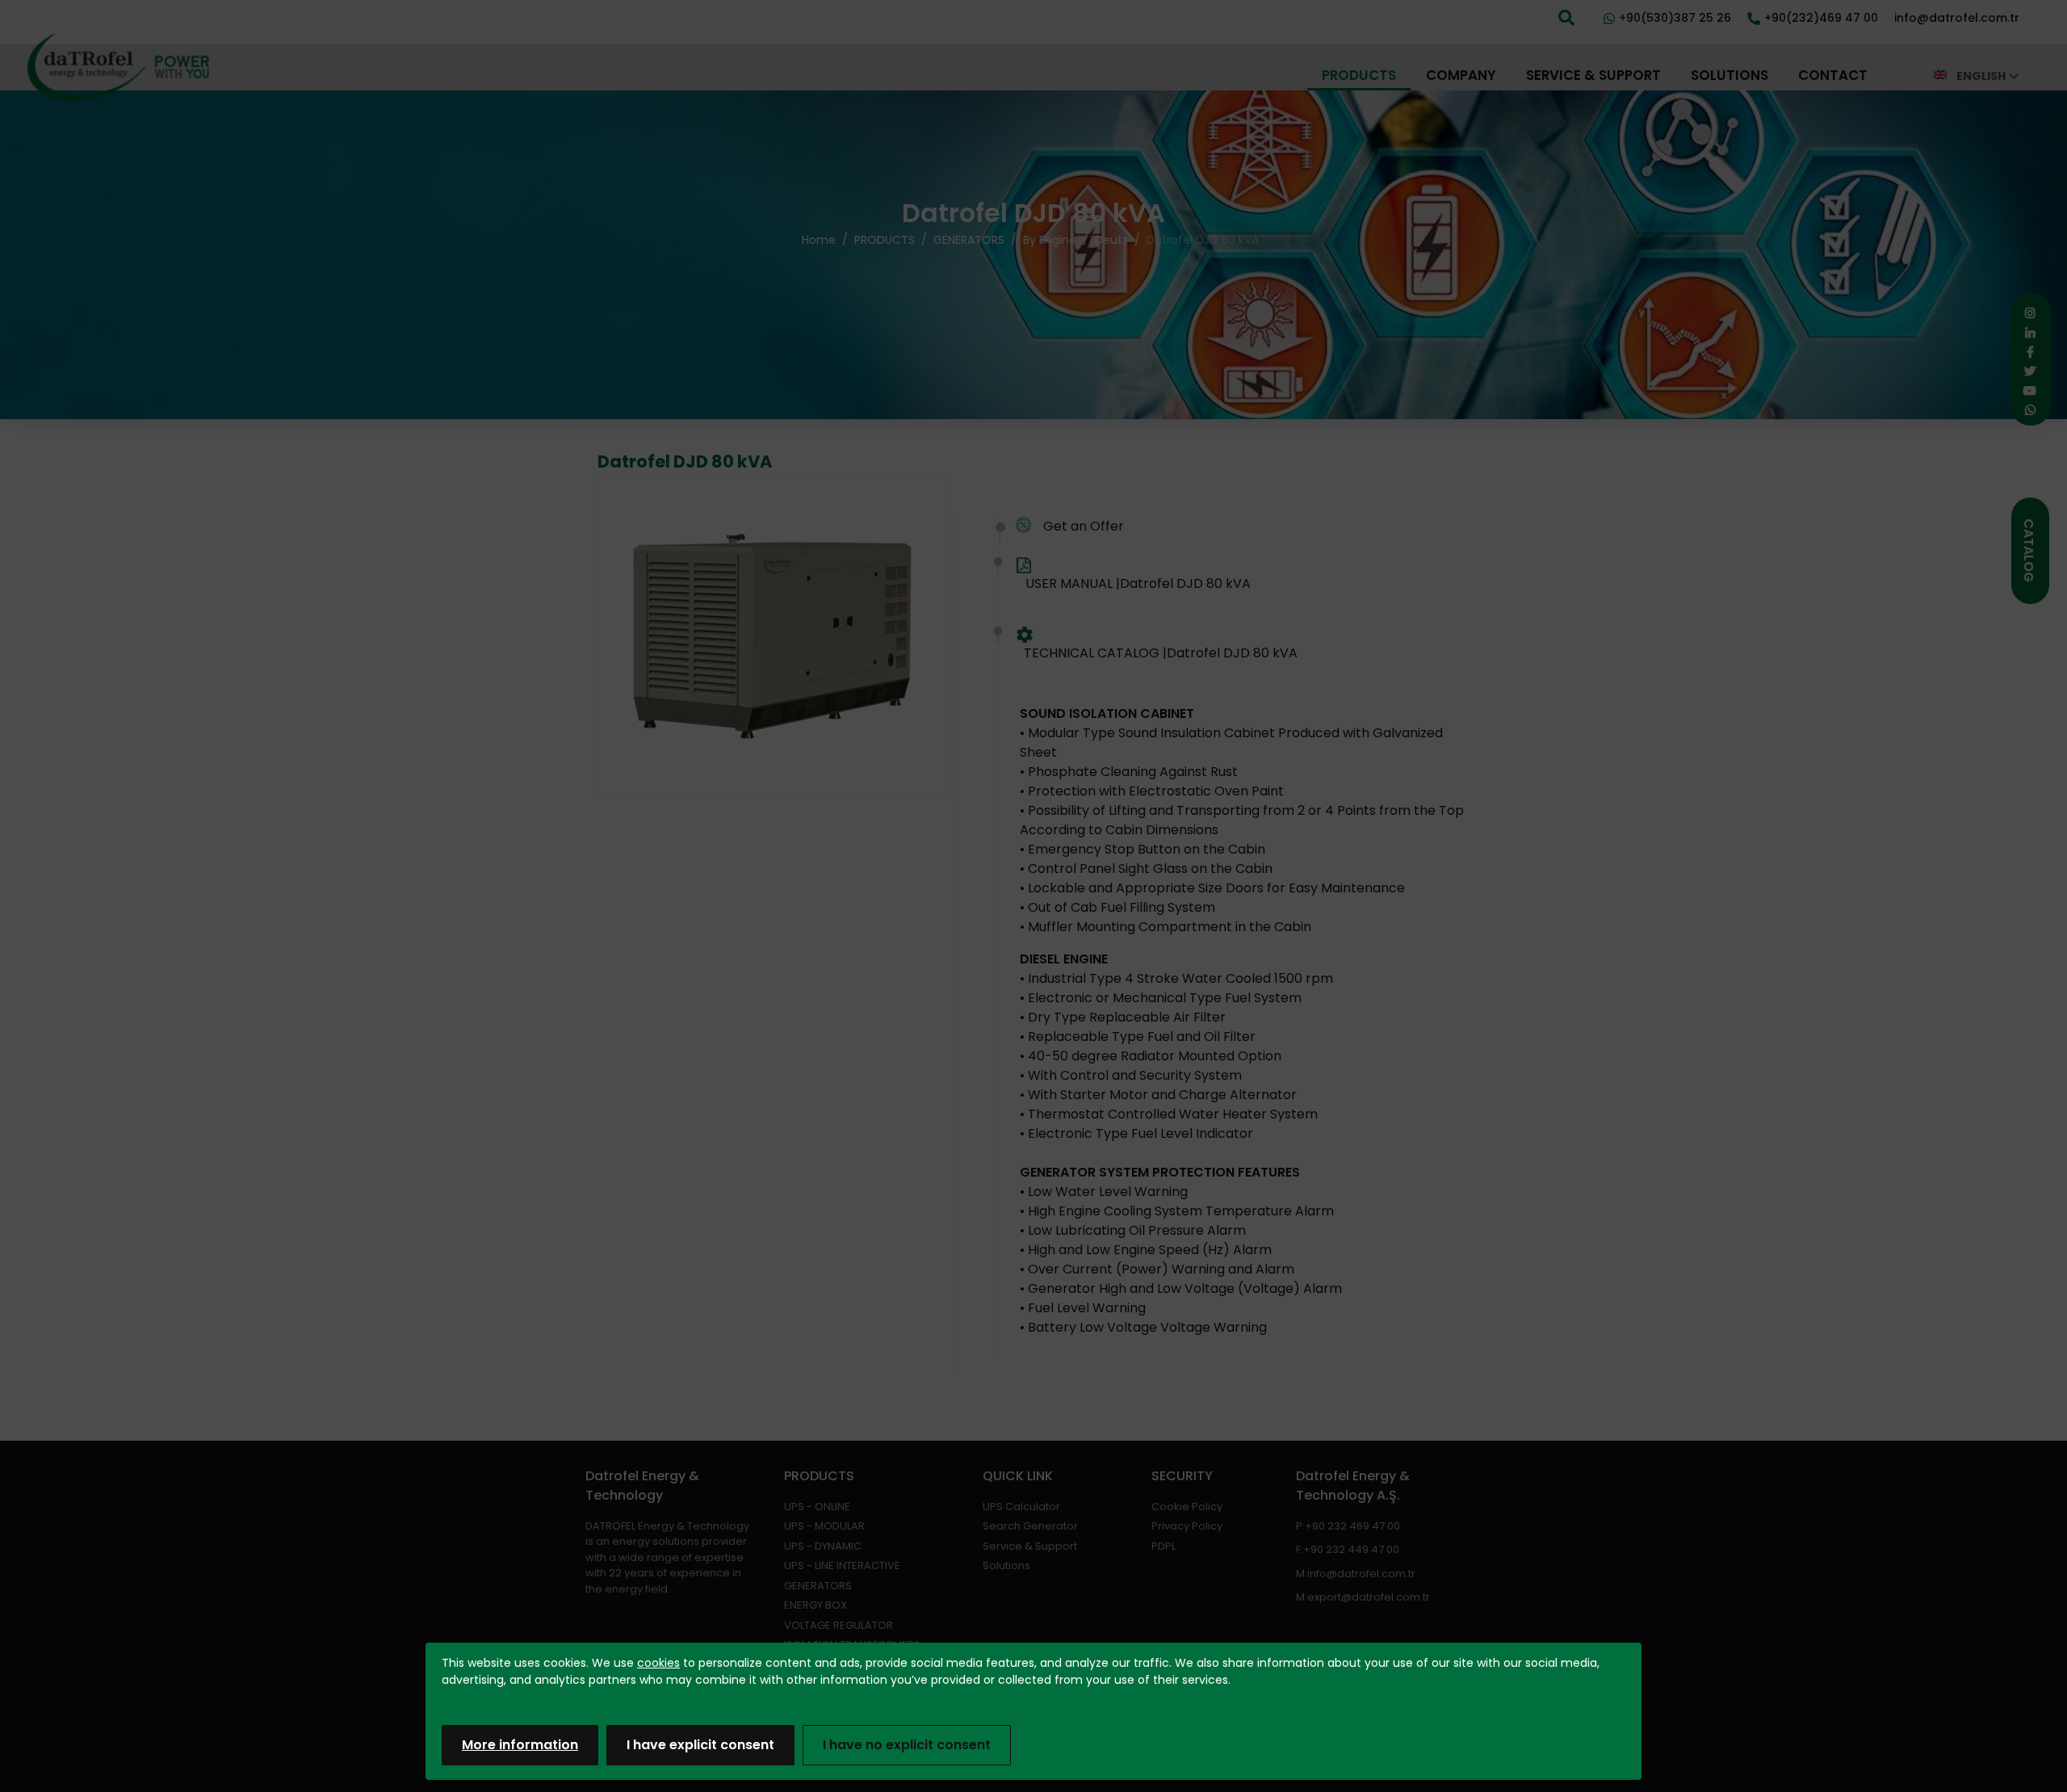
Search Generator (1030, 1526)
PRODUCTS (1359, 75)
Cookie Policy (1187, 1507)
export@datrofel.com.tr (1369, 1597)
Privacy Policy (1187, 1526)
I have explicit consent (700, 1745)
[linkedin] (2026, 333)
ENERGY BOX (815, 1605)
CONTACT (1833, 75)
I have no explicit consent (907, 1745)
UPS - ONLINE (817, 1507)
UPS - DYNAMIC (823, 1546)
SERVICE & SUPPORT (1593, 75)
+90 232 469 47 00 (1352, 1526)
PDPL (1163, 1546)
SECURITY (1182, 1476)
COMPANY (1461, 75)
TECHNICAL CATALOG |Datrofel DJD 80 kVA (1161, 653)
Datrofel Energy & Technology (642, 1486)
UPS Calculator (1021, 1507)
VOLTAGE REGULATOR (839, 1625)
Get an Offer (1084, 526)
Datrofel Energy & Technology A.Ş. (1353, 1486)
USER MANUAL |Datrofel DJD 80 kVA (1138, 583)
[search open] (1566, 16)
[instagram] (2026, 313)
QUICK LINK (1018, 1476)
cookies (658, 1663)
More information (520, 1745)
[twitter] (2026, 371)
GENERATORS (818, 1586)
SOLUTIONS (1729, 75)
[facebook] (2026, 352)
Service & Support (1030, 1546)
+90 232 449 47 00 (1351, 1549)
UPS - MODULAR (824, 1526)
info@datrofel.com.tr (1361, 1574)
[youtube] (2026, 391)
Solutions (1006, 1565)
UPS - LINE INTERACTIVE (842, 1565)
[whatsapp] (2026, 410)
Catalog (2029, 550)
